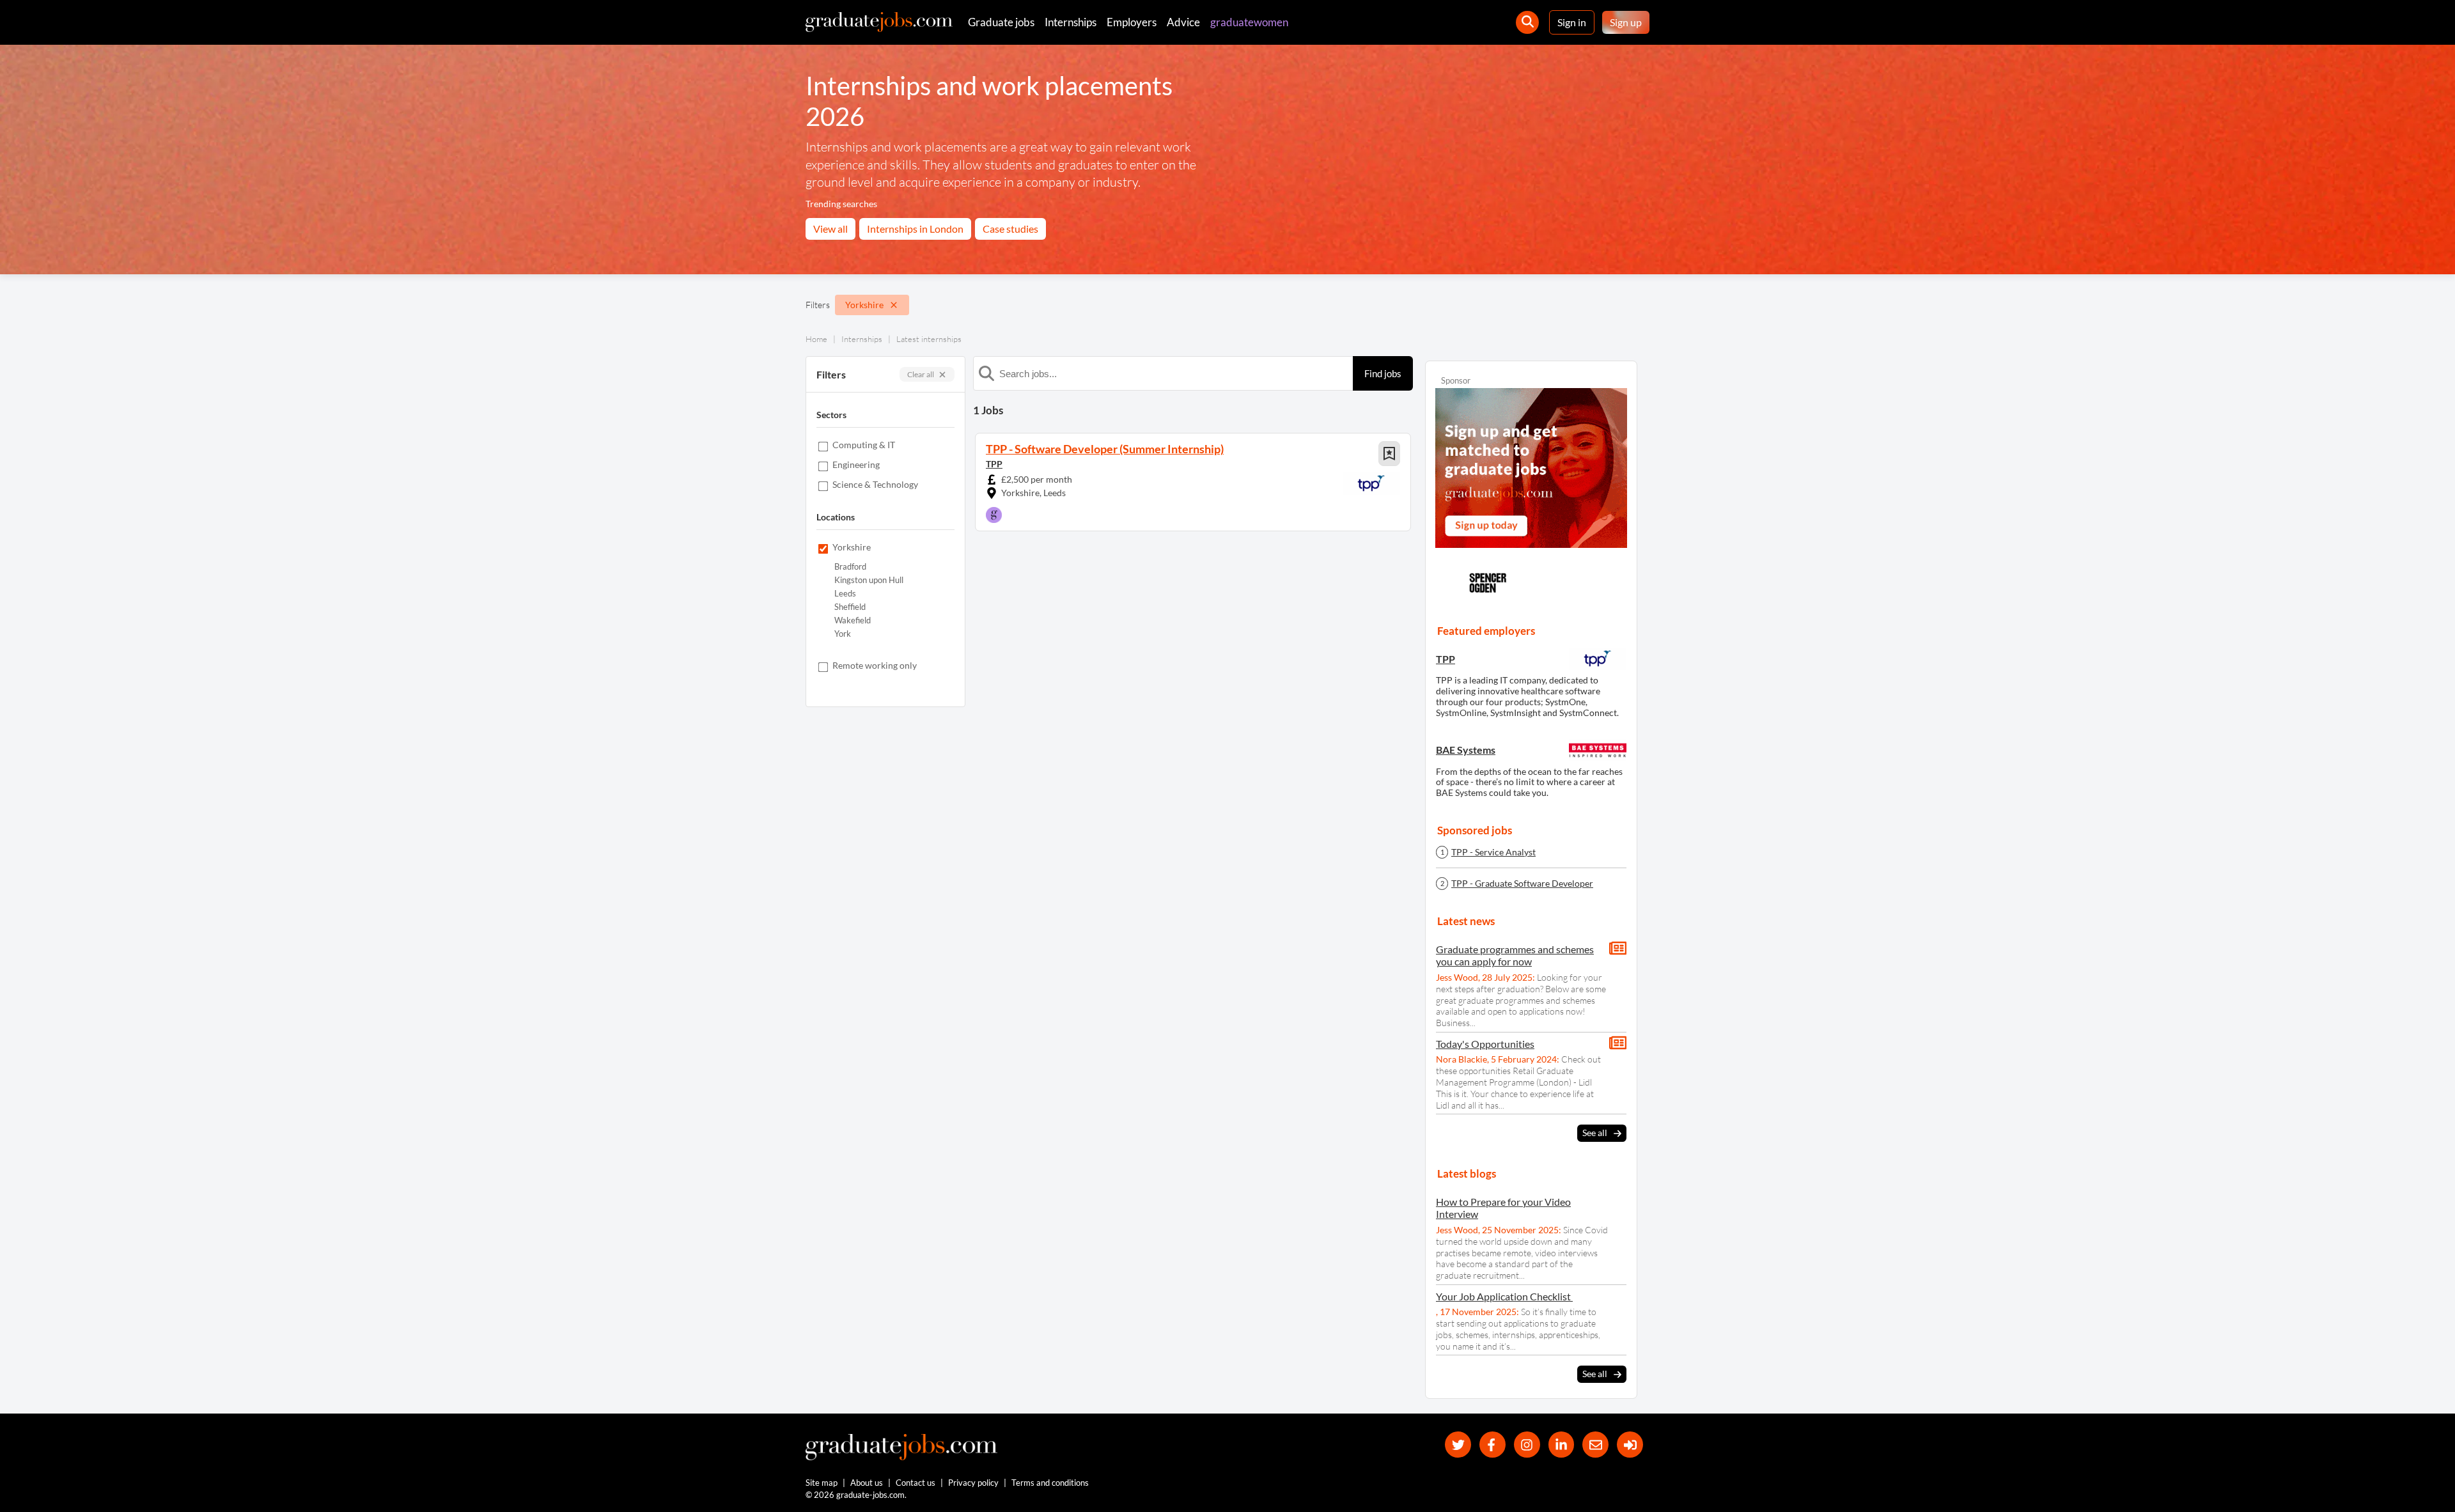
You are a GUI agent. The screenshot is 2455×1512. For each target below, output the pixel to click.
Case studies (1010, 229)
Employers (1132, 22)
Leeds (845, 594)
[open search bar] (1527, 22)
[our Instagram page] (1527, 1445)
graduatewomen (1249, 22)
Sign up (1626, 22)
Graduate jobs (1001, 22)
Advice (1183, 22)
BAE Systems (1466, 750)
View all (830, 229)
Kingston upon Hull (869, 580)
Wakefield (853, 620)
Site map (822, 1483)
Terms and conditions (1050, 1483)
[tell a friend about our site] (1595, 1445)
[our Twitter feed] (1458, 1445)
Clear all (921, 374)
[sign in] (1630, 1445)
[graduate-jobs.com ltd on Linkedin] (1562, 1445)
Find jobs (1383, 373)
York (843, 634)
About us (867, 1483)
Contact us (916, 1483)
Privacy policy (973, 1483)
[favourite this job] (1389, 454)
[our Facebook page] (1492, 1445)
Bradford (850, 567)
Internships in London (915, 229)
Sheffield (850, 607)
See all (1595, 1133)
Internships (1071, 22)
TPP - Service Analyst (1493, 852)
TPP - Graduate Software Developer (1522, 884)
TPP (994, 464)
